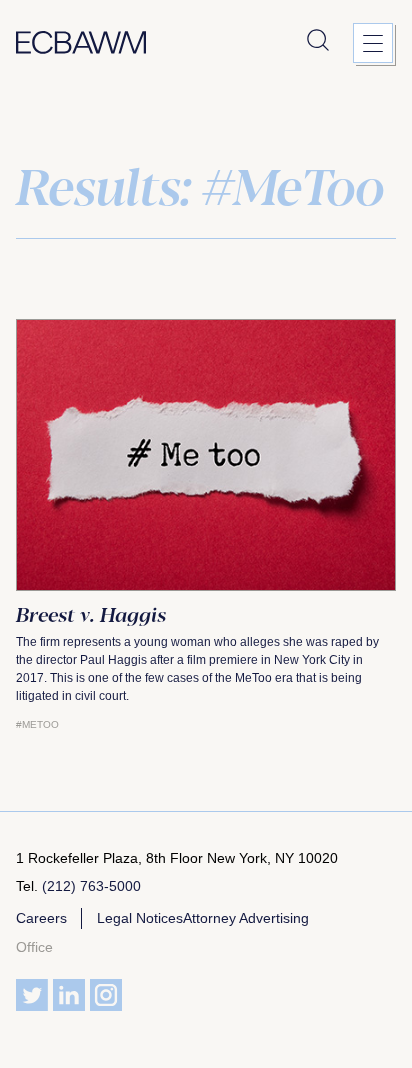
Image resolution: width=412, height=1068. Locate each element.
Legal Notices (140, 918)
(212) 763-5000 (91, 886)
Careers (41, 918)
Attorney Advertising (246, 918)
